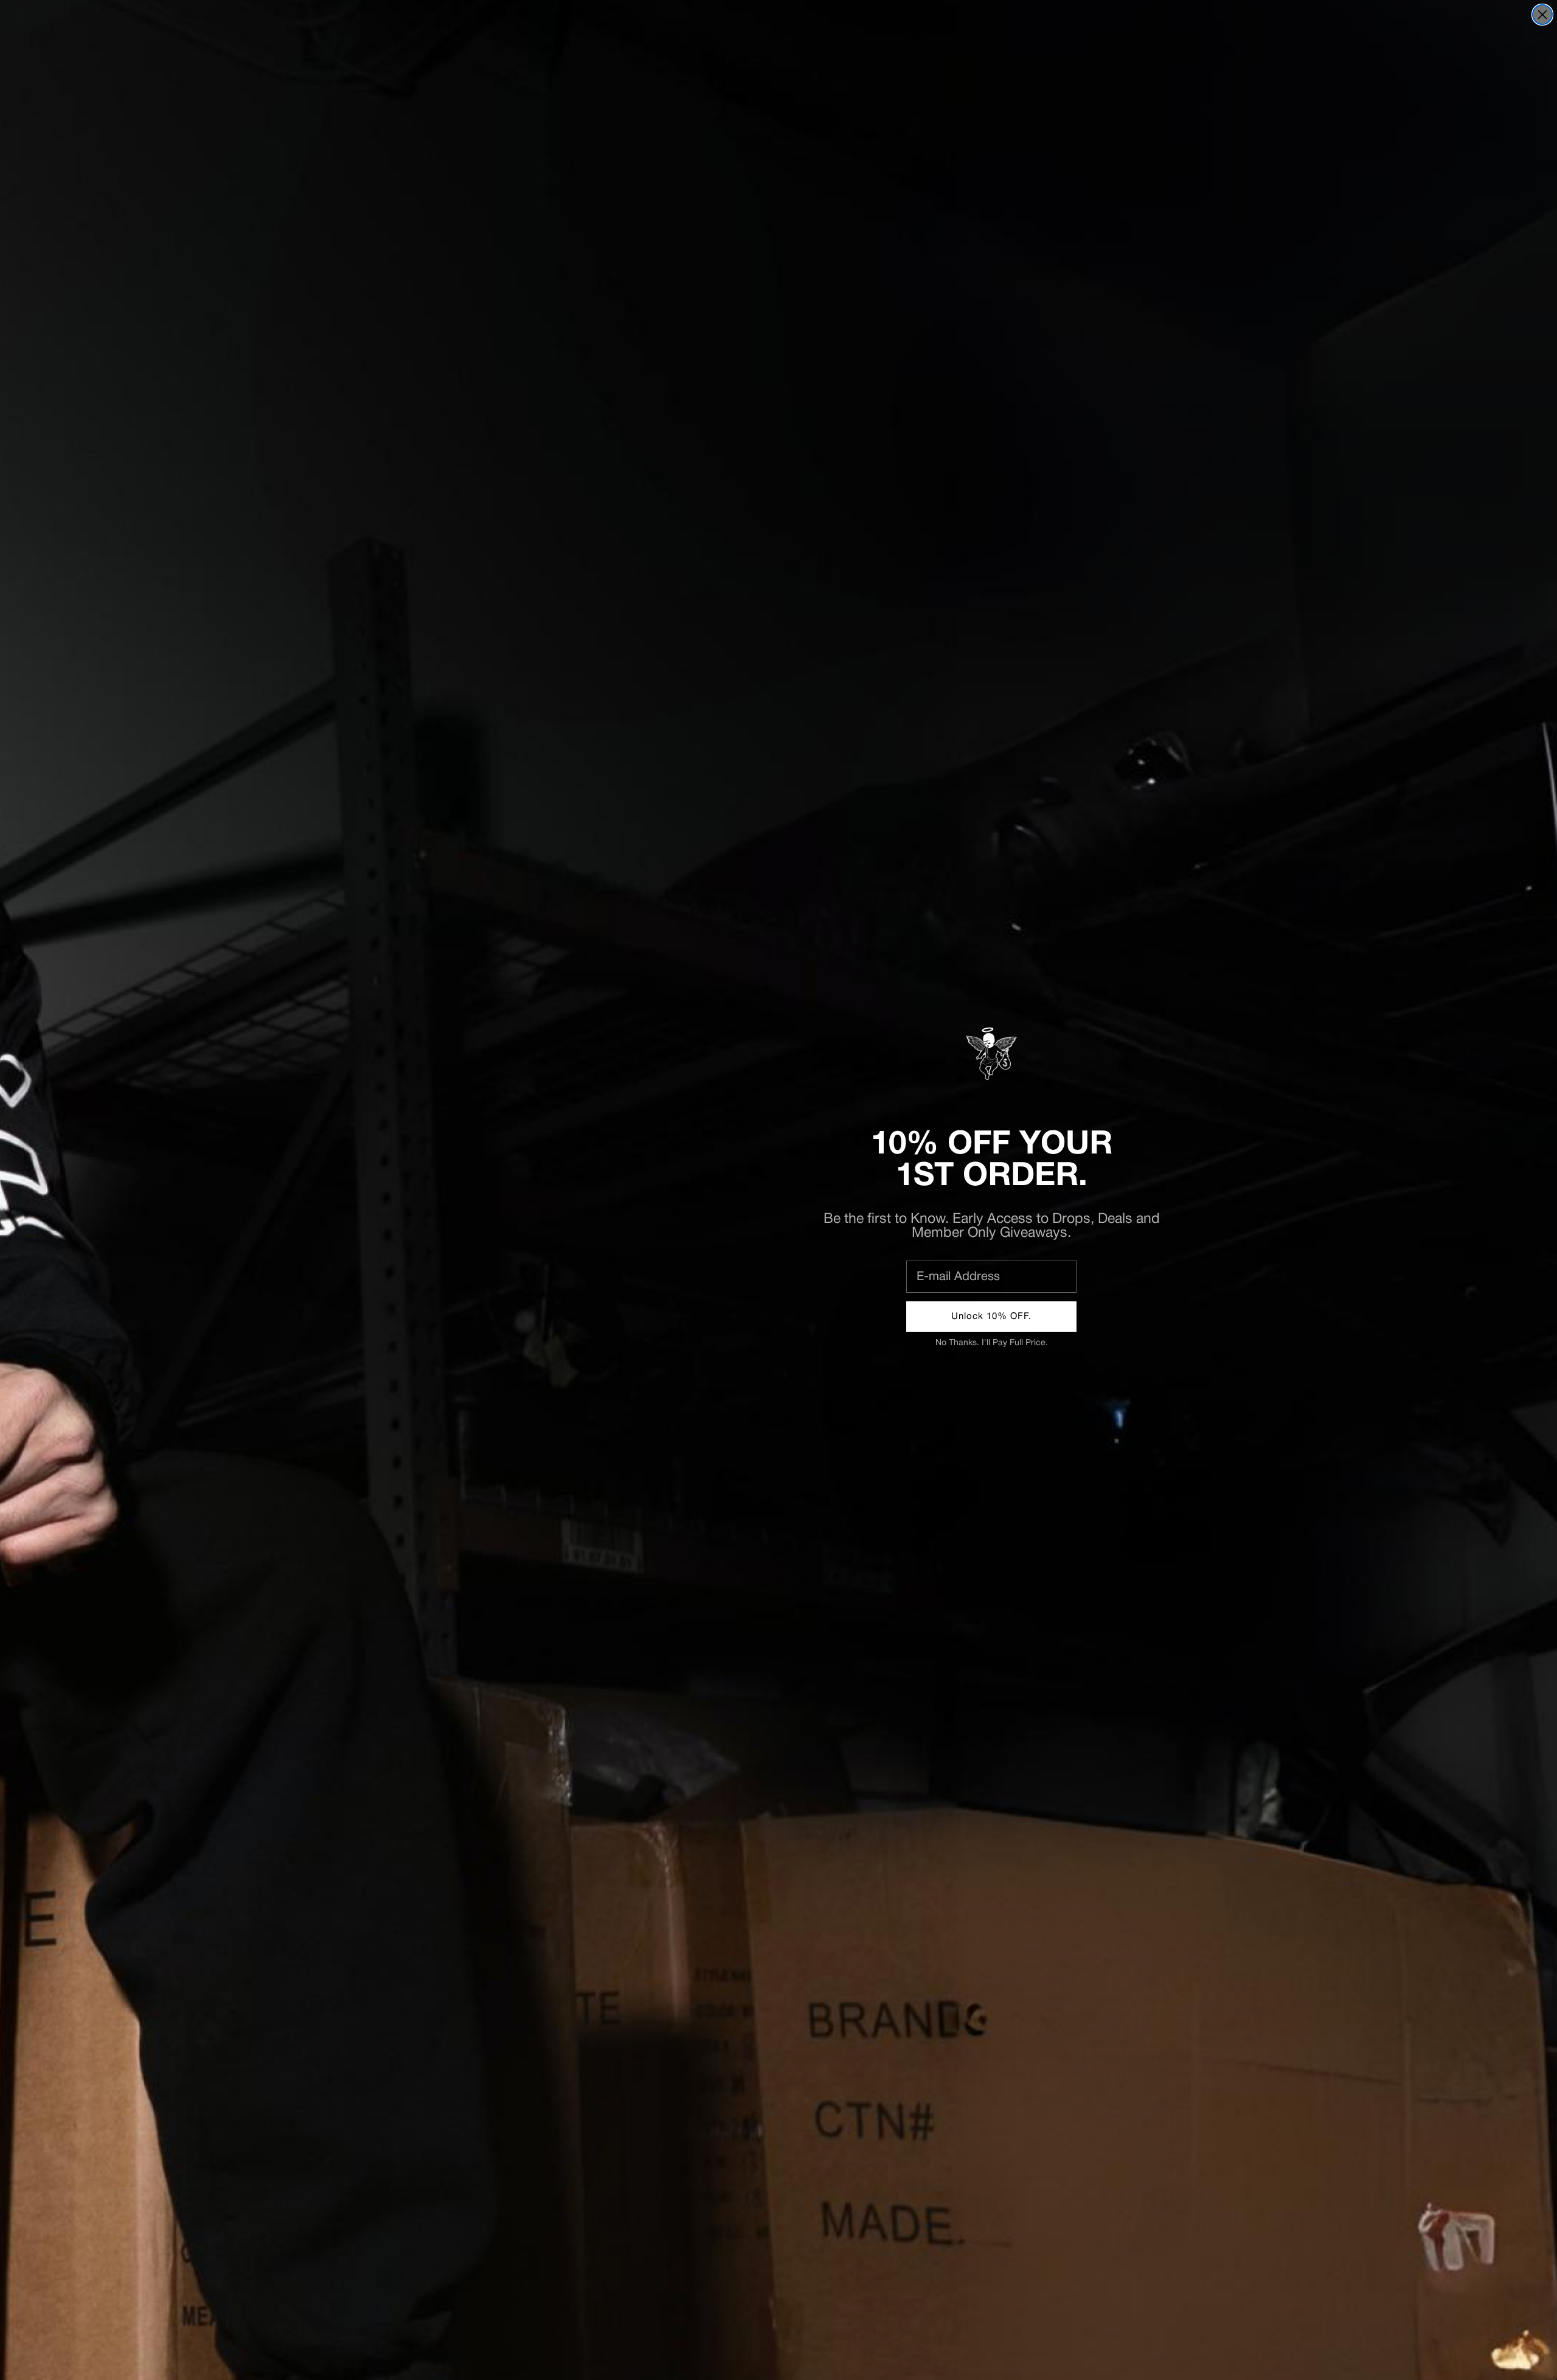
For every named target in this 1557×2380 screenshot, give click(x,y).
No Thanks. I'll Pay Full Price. (992, 1343)
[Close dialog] (1542, 15)
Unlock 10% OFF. (991, 1317)
